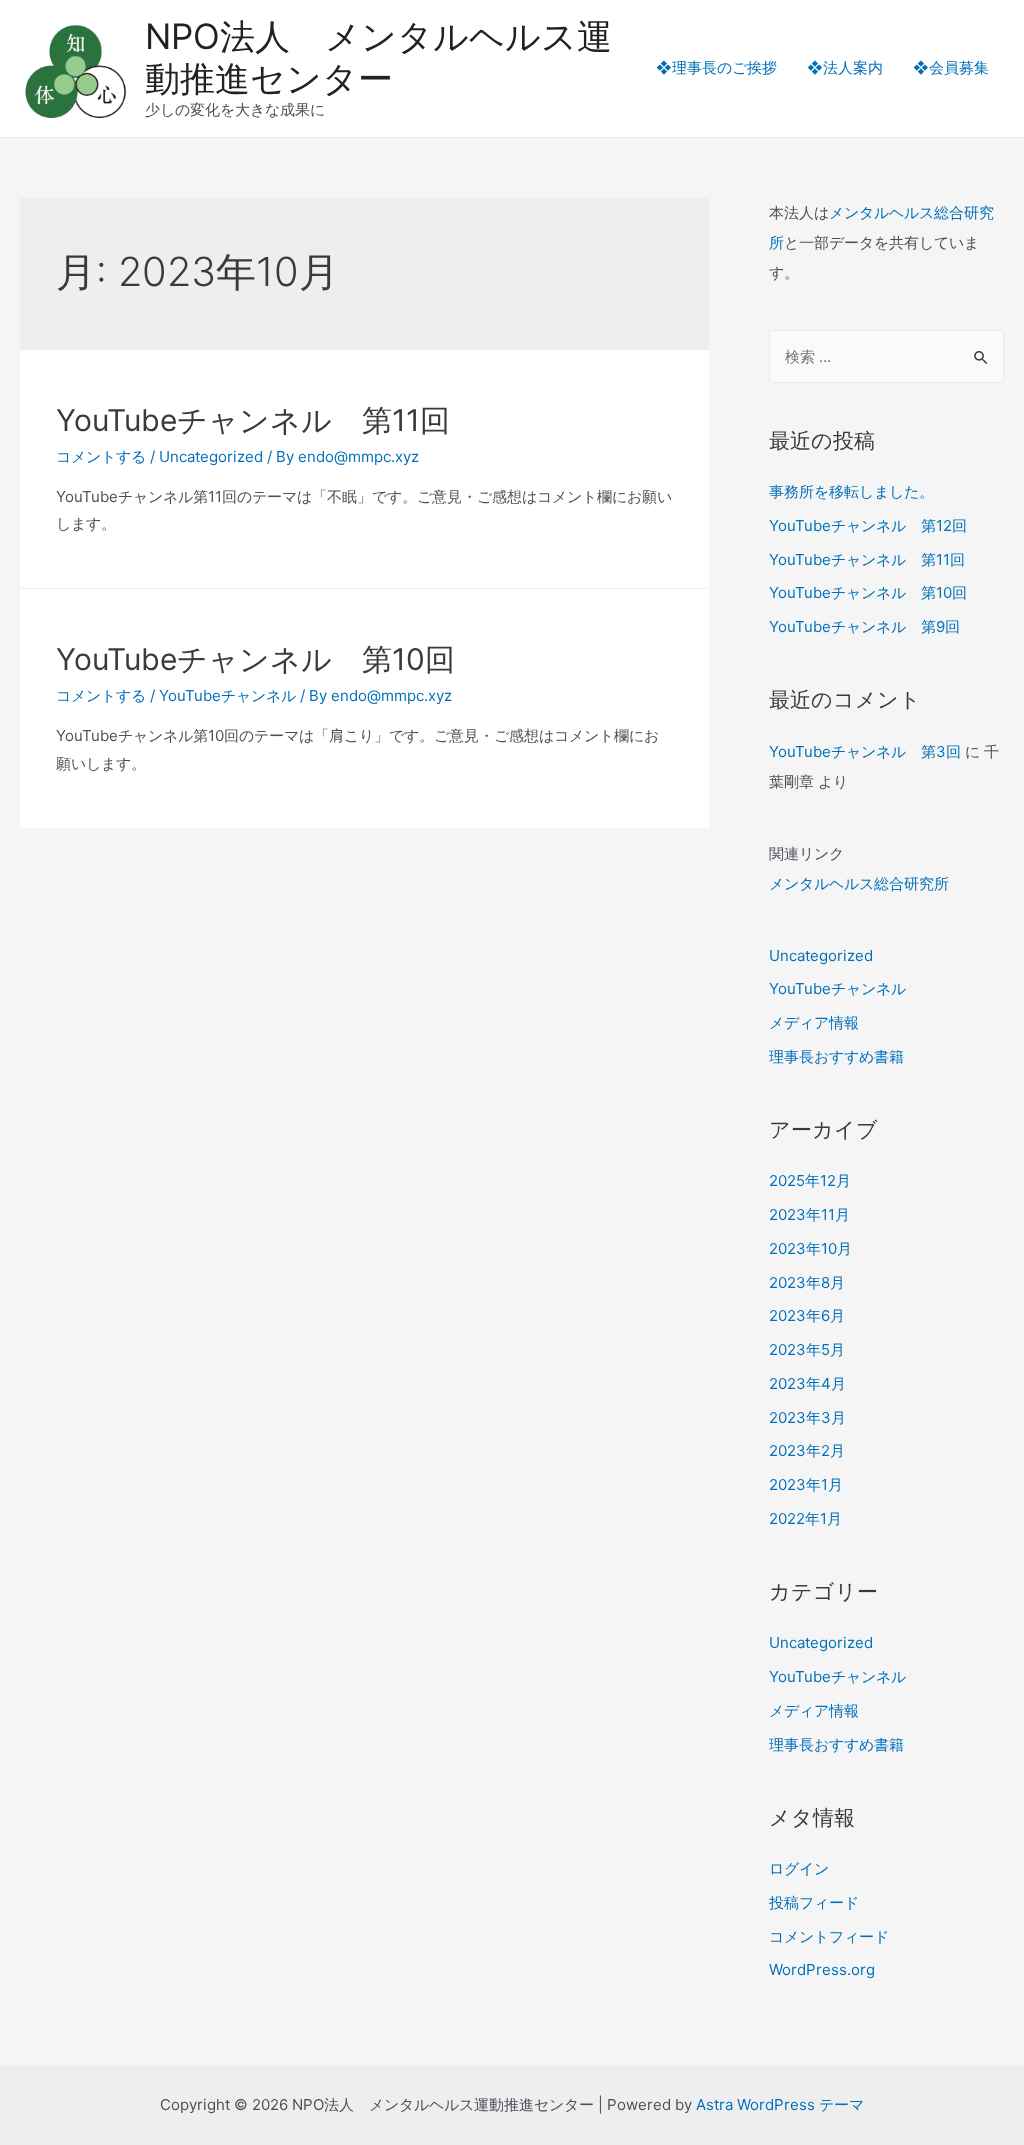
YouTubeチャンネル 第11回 (253, 420)
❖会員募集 (951, 67)
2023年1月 (806, 1484)
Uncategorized (211, 456)
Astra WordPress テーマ (780, 2104)
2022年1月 (805, 1518)
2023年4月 (807, 1383)
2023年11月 (809, 1214)
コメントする (101, 456)
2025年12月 (810, 1180)
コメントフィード (829, 1936)
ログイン (799, 1868)
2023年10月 (810, 1248)
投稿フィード (814, 1902)
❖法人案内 (845, 67)
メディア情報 (814, 1022)
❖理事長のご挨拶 (716, 67)
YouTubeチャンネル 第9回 (864, 626)
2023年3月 (807, 1417)
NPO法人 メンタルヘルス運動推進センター (378, 57)
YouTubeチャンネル (227, 695)
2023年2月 (807, 1450)
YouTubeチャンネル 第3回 (865, 751)
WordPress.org (822, 1969)
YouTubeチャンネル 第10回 (255, 659)
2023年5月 (807, 1349)
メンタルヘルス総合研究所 (859, 883)
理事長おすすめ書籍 (836, 1056)
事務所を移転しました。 (851, 491)
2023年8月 (807, 1282)
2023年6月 (807, 1315)
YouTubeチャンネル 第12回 (868, 525)
